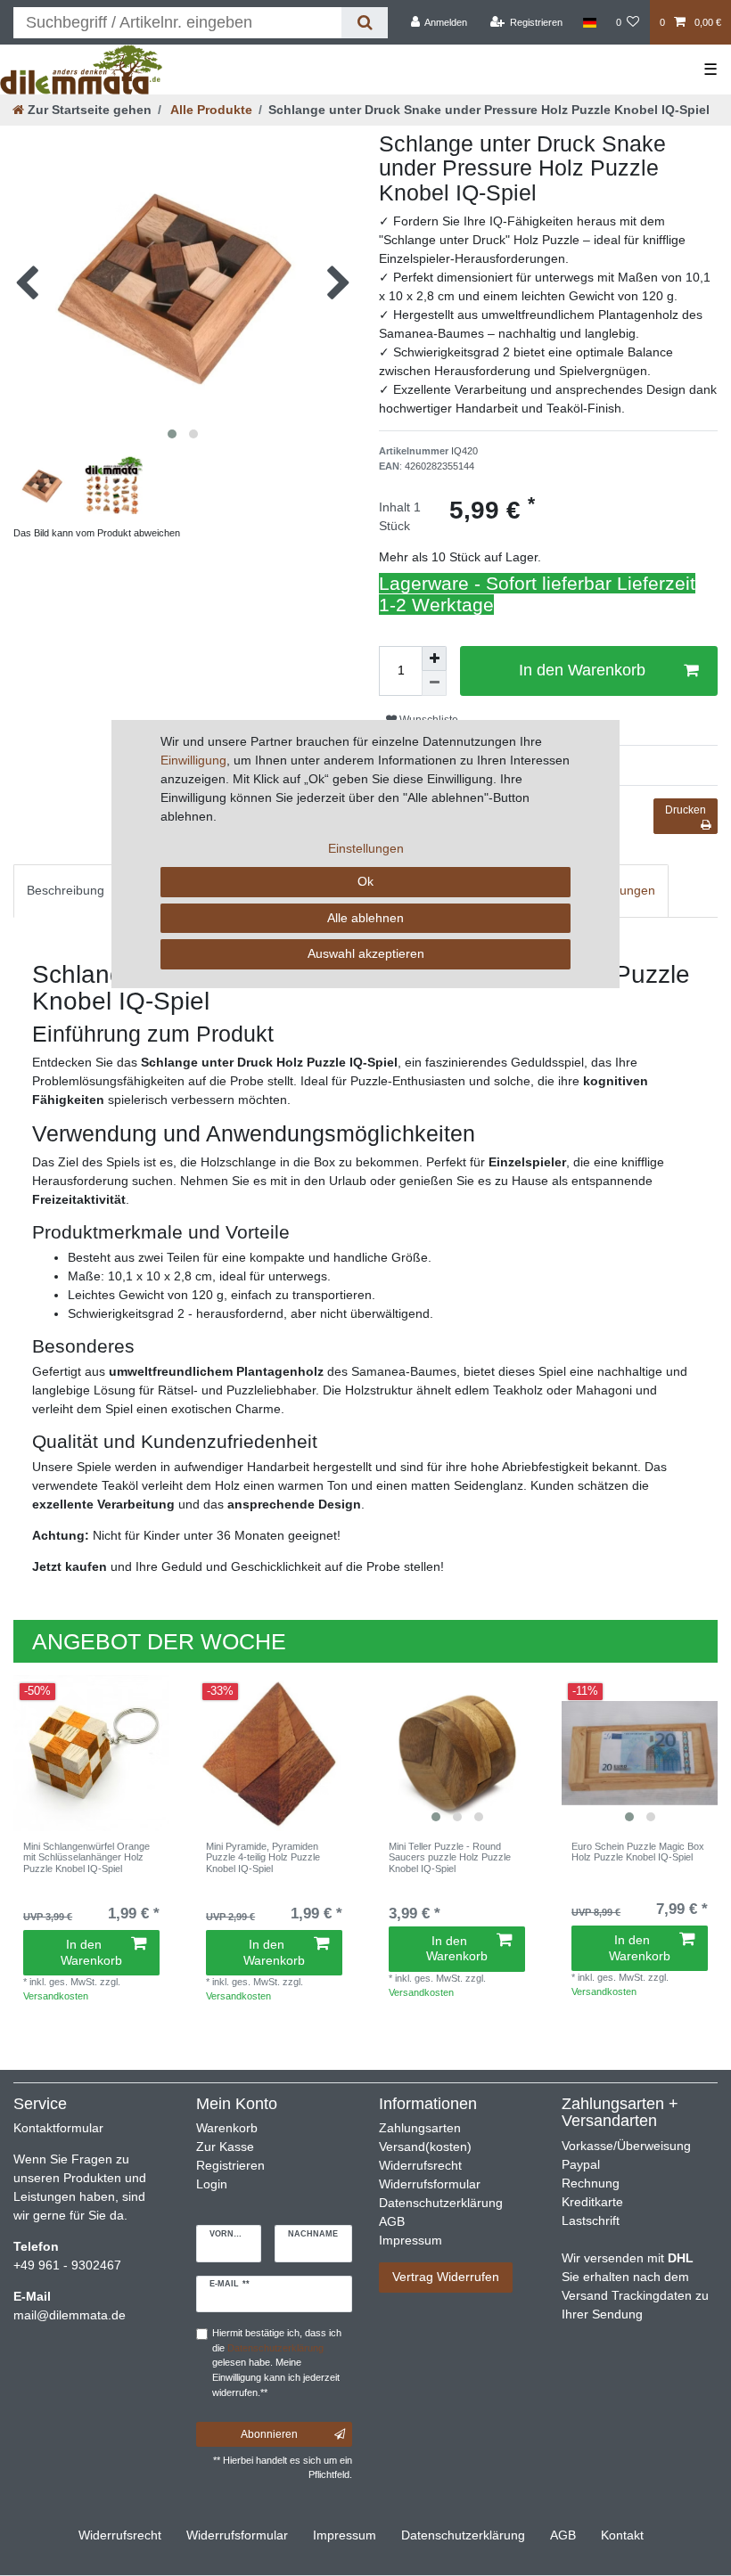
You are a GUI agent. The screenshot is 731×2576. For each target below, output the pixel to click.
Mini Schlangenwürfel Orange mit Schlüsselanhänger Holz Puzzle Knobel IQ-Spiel (86, 1857)
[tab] (66, 891)
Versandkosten (56, 1996)
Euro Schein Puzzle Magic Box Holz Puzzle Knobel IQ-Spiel (638, 1852)
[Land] (589, 22)
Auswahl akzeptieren (366, 953)
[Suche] (364, 23)
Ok (365, 881)
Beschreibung (66, 890)
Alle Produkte (210, 110)
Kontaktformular (58, 2128)
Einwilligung (193, 760)
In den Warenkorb (91, 1952)
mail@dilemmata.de (70, 2315)
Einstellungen (366, 848)
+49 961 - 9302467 (67, 2265)
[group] (640, 1753)
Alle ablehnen (365, 918)
